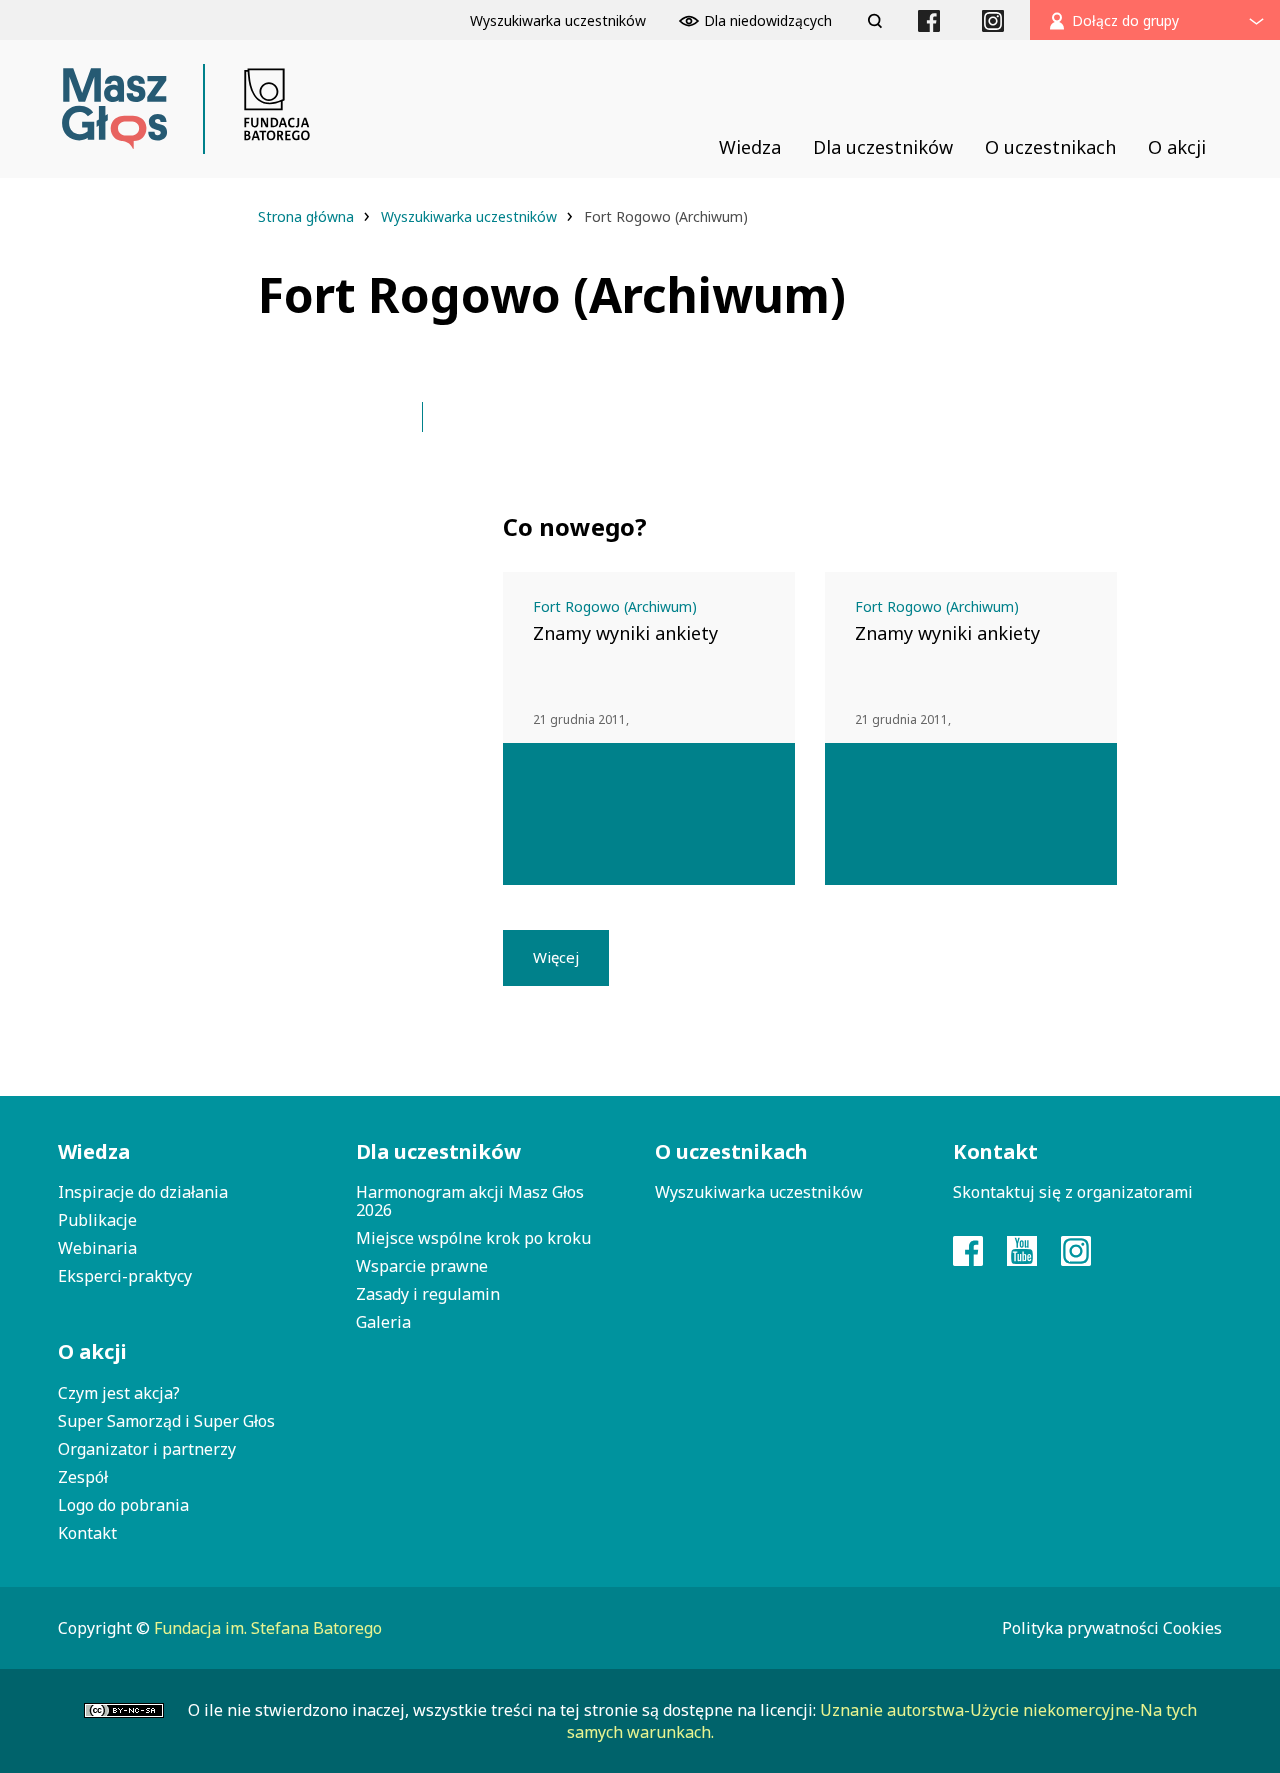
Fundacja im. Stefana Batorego (268, 1628)
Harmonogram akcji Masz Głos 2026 (470, 1201)
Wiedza (94, 1151)
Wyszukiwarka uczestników (471, 216)
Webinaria (97, 1248)
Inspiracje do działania (143, 1192)
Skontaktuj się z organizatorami (1073, 1192)
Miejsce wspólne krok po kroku (473, 1238)
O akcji (92, 1351)
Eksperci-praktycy (125, 1276)
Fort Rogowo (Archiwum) (615, 606)
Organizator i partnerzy (147, 1449)
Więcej (556, 957)
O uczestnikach (731, 1151)
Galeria (383, 1322)
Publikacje (97, 1220)
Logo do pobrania (123, 1505)
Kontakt (87, 1533)
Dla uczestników (438, 1151)
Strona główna (308, 216)
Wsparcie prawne (422, 1266)
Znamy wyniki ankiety (625, 633)
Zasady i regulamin (428, 1294)
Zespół (83, 1477)
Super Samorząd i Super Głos (166, 1421)
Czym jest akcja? (119, 1393)
